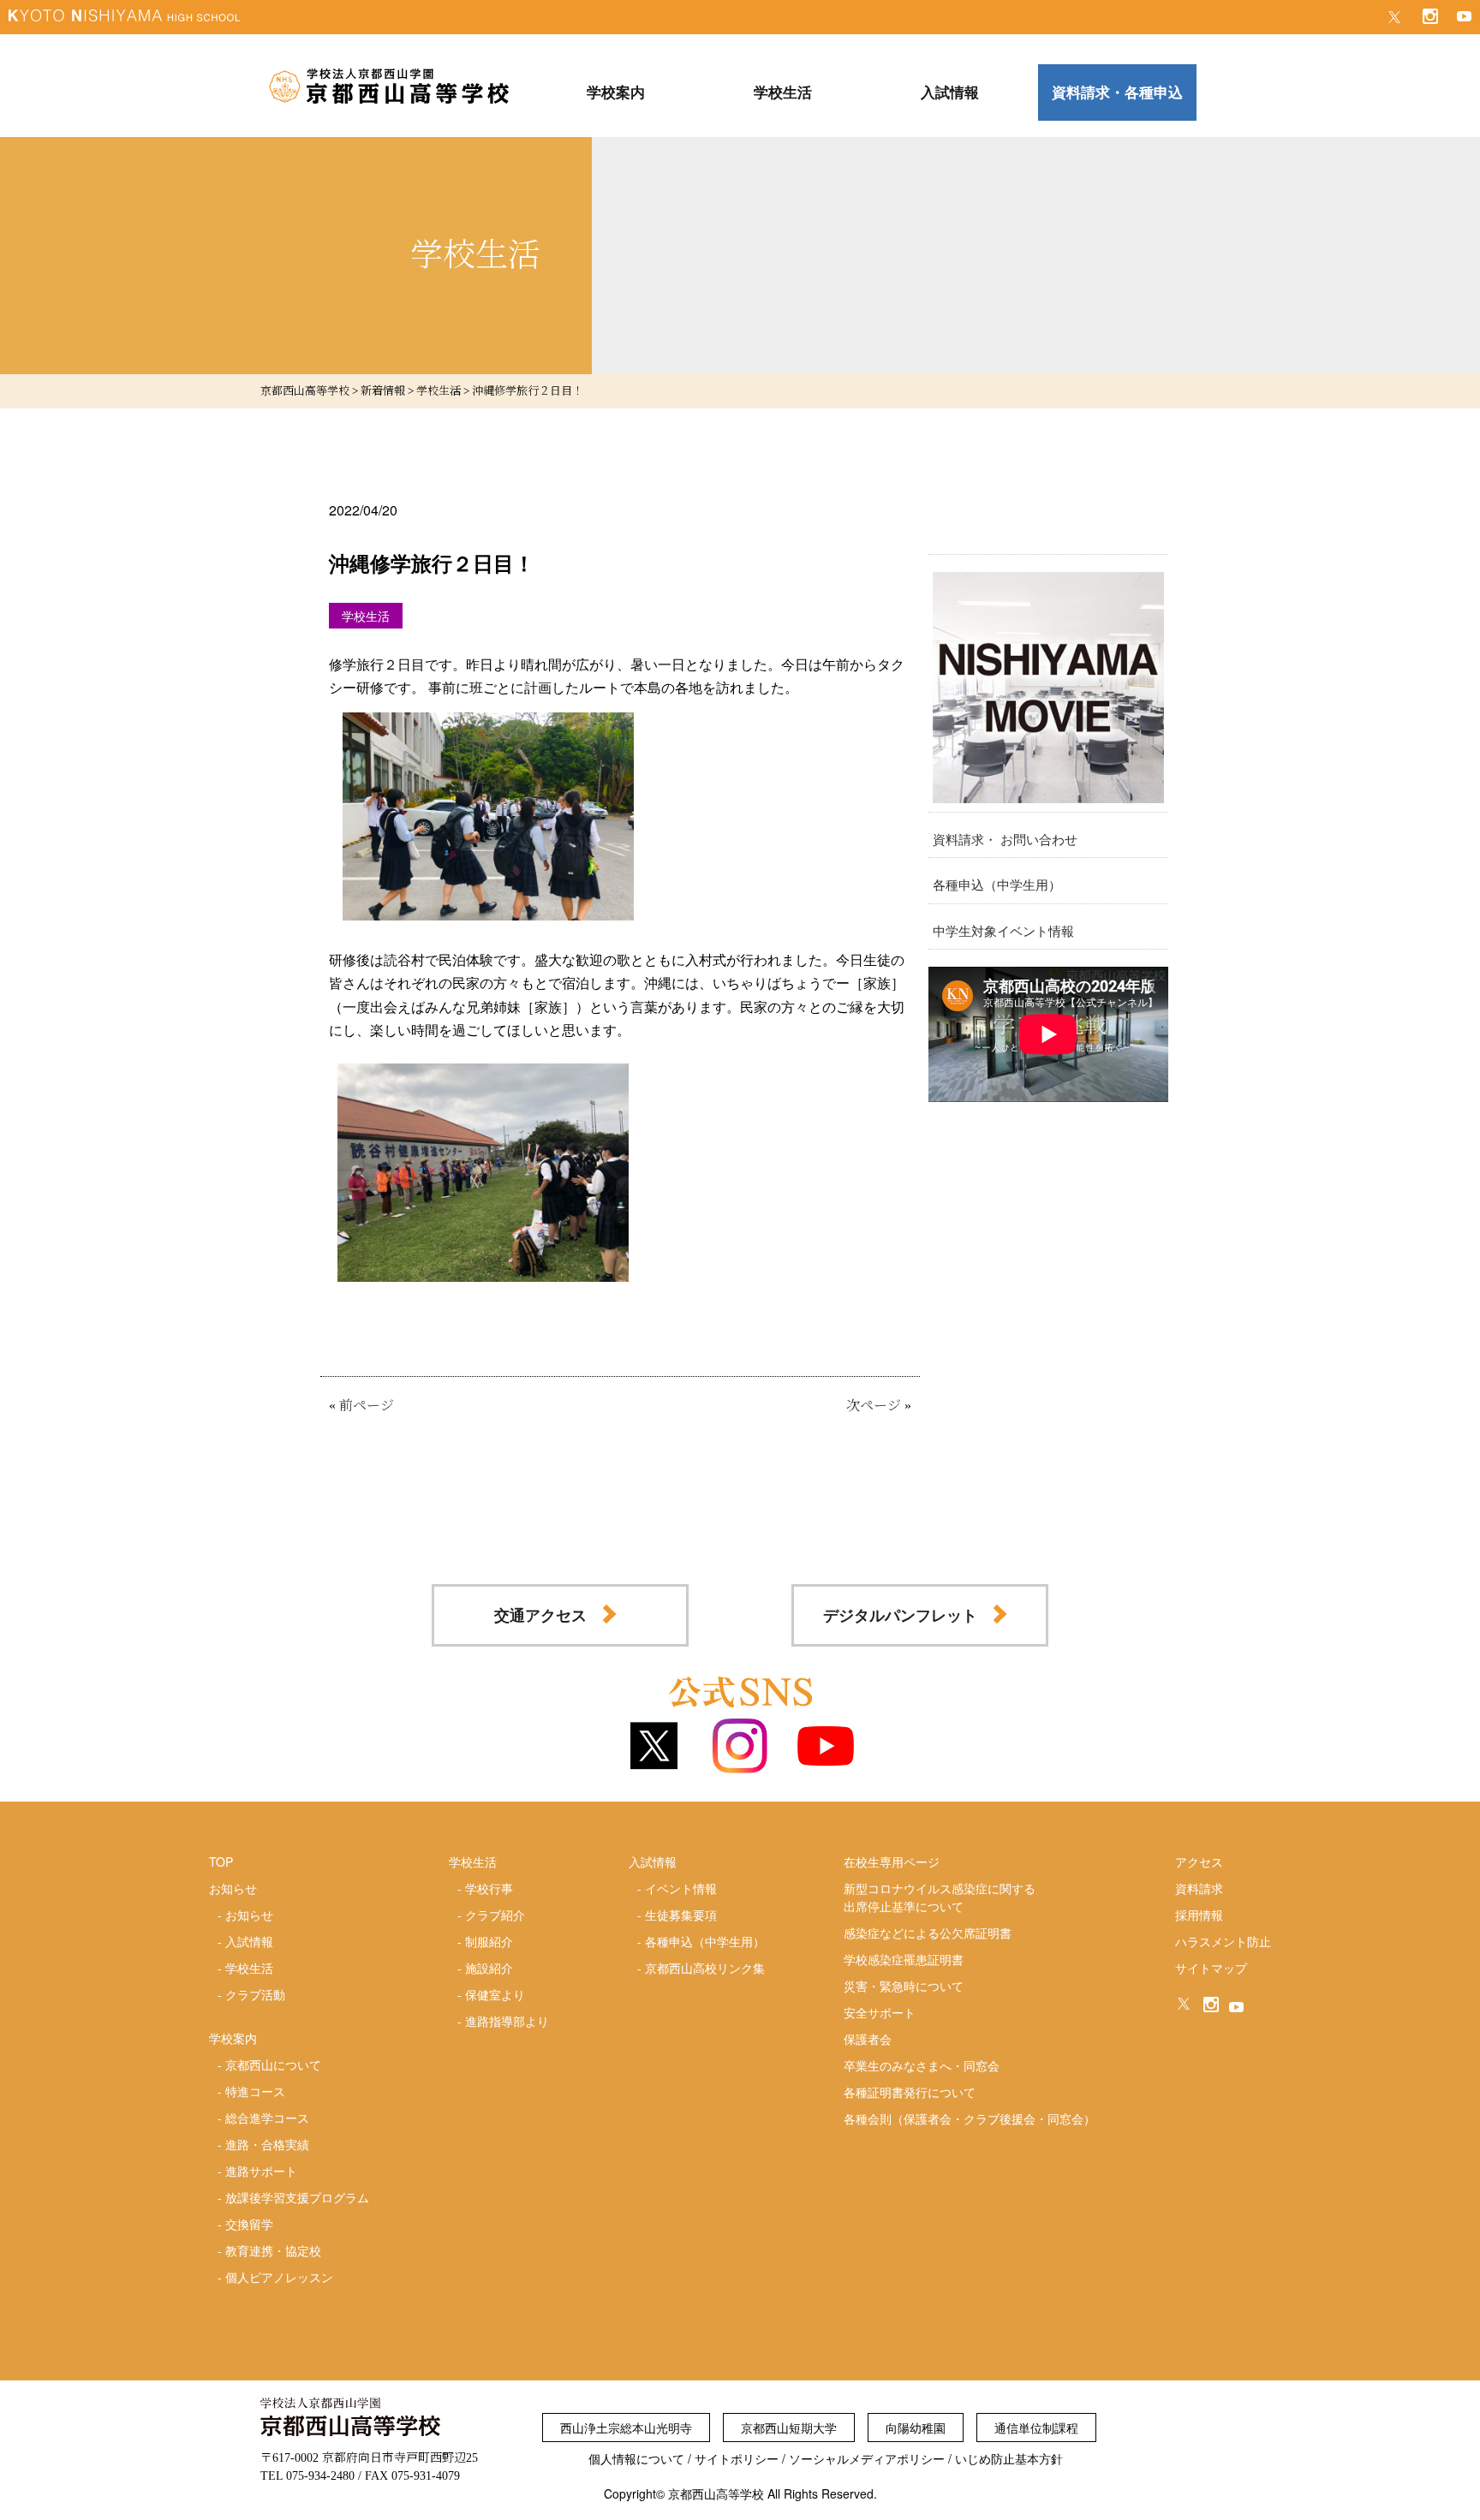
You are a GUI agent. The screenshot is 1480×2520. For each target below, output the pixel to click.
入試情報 (249, 1941)
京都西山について (273, 2064)
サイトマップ (1211, 1968)
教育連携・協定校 (273, 2250)
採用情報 (1199, 1915)
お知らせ (249, 1915)
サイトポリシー (737, 2458)
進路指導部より (507, 2021)
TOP (221, 1862)
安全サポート (880, 2012)
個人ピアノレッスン (279, 2277)
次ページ (874, 1406)
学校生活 (249, 1968)
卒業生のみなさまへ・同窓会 (922, 2065)
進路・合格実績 (267, 2144)
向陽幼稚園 (916, 2428)
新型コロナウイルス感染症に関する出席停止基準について (940, 1897)
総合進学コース (267, 2118)
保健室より (495, 1994)
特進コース (255, 2091)
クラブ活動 (255, 1994)
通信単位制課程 (1036, 2428)
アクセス (1199, 1862)
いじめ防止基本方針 (1009, 2458)
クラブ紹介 (495, 1915)
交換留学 (249, 2224)
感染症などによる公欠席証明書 (928, 1933)
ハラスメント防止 (1223, 1941)
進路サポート (261, 2171)
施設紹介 (489, 1968)
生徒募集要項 (681, 1915)
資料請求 (1199, 1888)
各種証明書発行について (910, 2092)
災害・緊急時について (904, 1986)
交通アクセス (540, 1615)
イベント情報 (681, 1888)
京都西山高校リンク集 (705, 1968)
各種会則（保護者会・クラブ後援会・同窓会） (970, 2118)
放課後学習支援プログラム (297, 2197)
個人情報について (636, 2458)
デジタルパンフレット (900, 1615)
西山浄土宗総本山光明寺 (626, 2428)
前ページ (367, 1406)
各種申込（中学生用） (997, 884)
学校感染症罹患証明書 (904, 1959)
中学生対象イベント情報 (1003, 930)
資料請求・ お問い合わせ (1005, 839)
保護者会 (868, 2039)
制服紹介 (489, 1941)
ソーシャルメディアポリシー (867, 2458)
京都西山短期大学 (789, 2428)
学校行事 (489, 1888)
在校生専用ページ (892, 1862)
